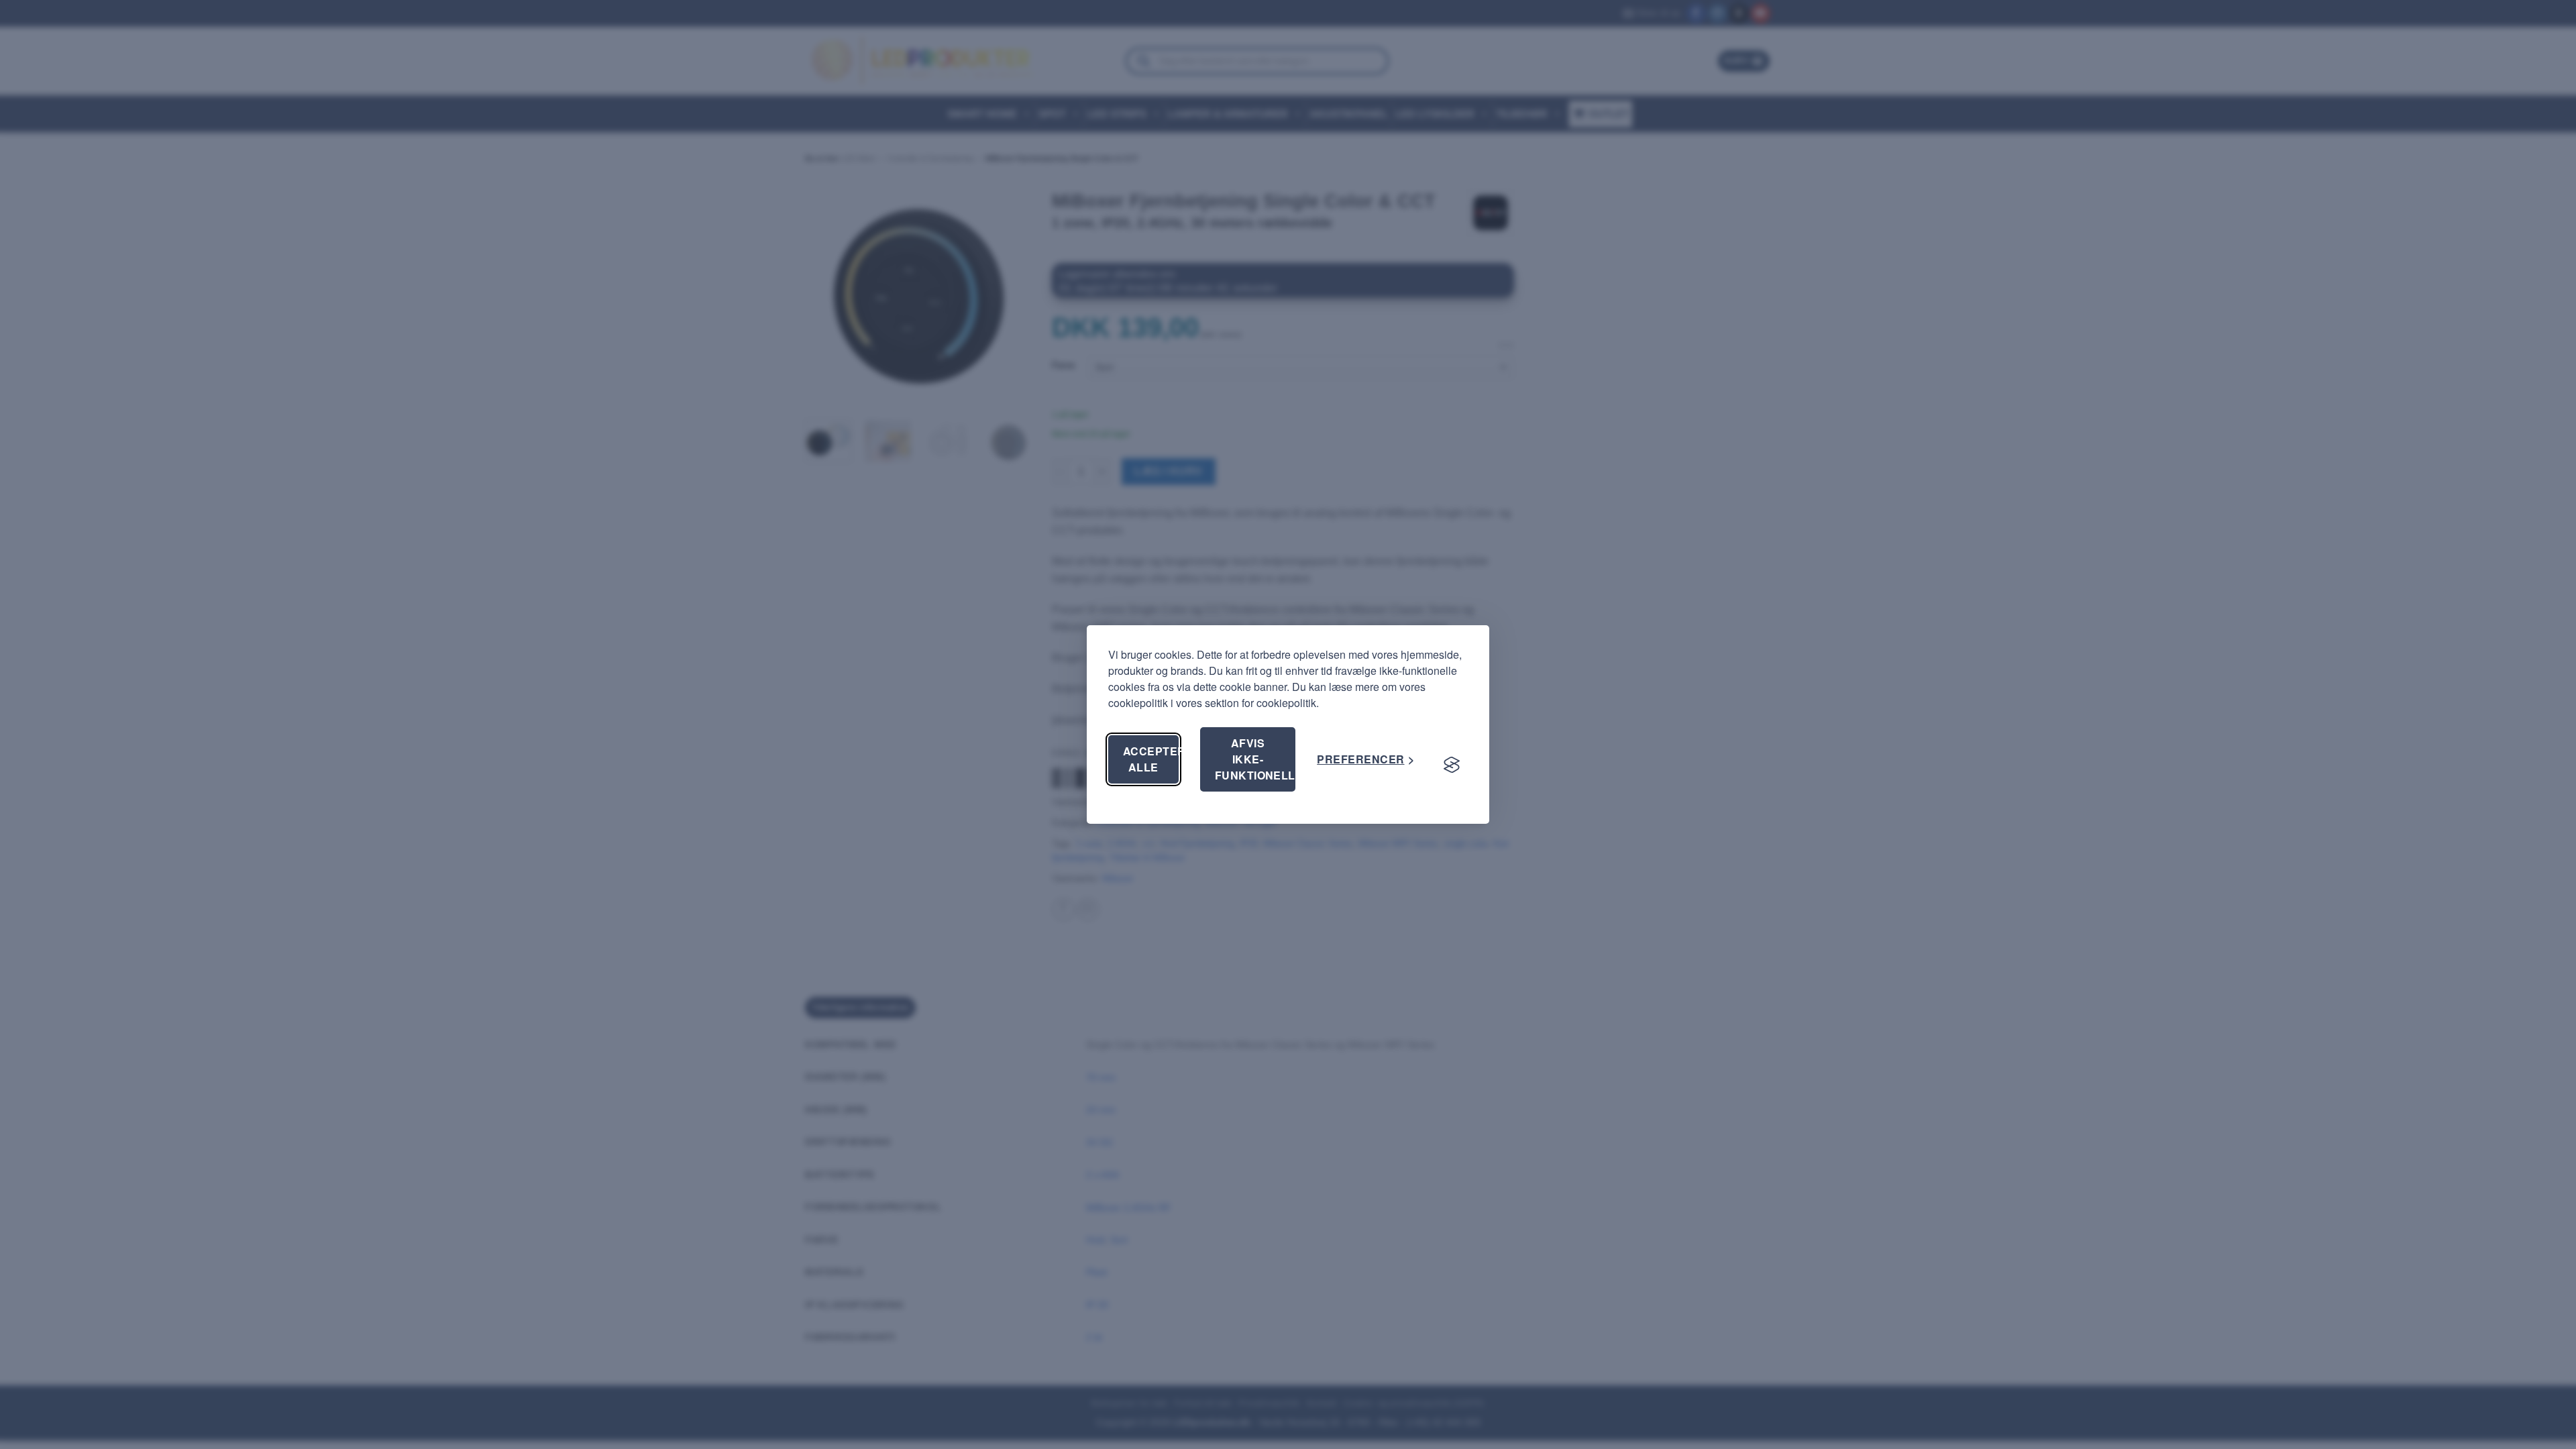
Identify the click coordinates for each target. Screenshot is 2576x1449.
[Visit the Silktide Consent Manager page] (1452, 765)
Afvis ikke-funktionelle (1255, 759)
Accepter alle (1151, 759)
